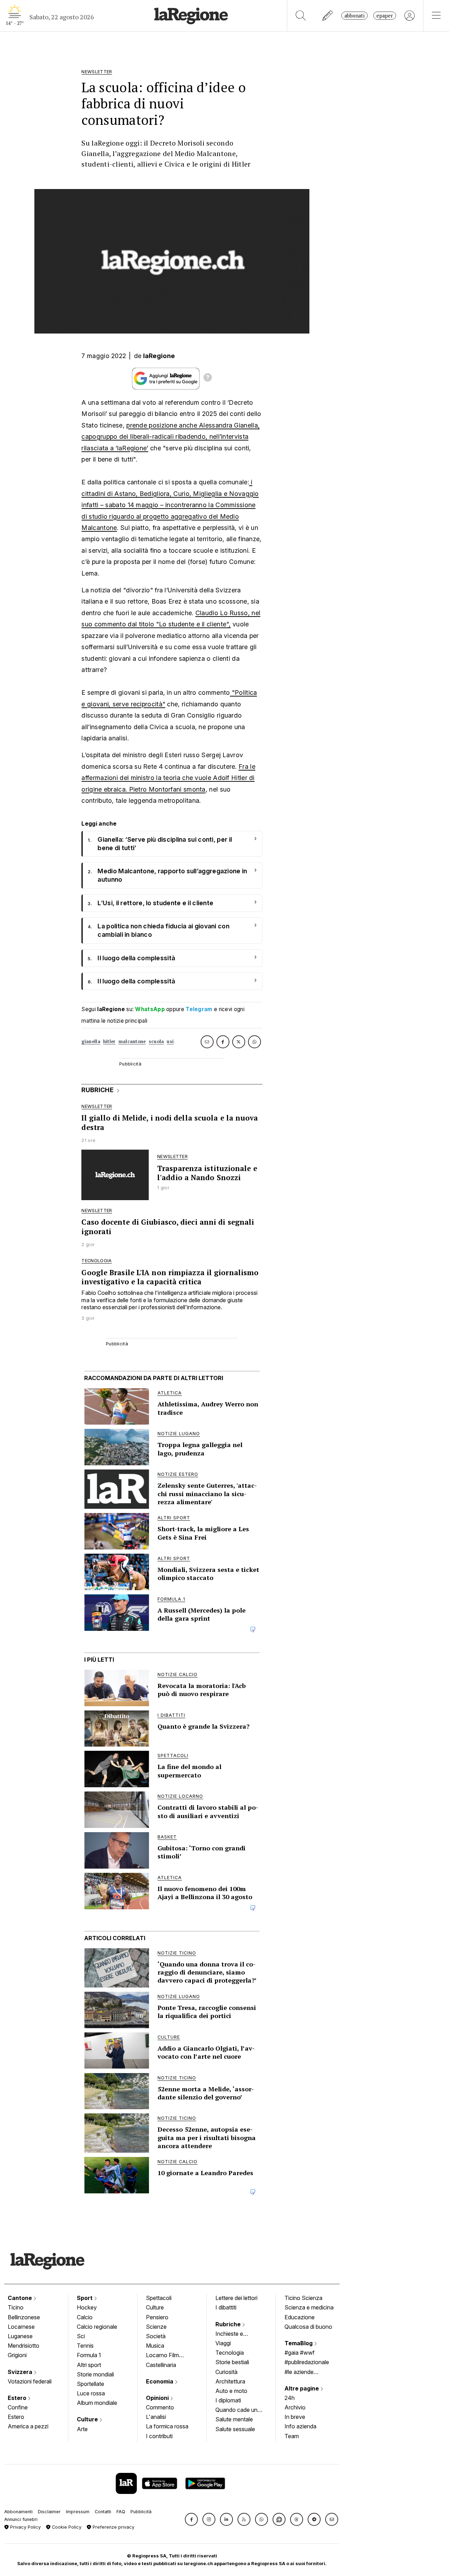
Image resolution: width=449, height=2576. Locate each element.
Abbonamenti (18, 2512)
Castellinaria (161, 2365)
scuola (156, 1041)
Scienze (156, 2327)
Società (156, 2336)
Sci (81, 2336)
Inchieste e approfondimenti (236, 2334)
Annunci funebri (21, 2519)
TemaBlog (299, 2343)
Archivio (295, 2407)
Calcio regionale (97, 2327)
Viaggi (223, 2343)
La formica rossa (167, 2426)
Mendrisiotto (24, 2346)
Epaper (385, 16)
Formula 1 (89, 2355)
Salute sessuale (235, 2429)
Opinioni (158, 2398)
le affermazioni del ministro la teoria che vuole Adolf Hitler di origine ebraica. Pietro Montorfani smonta (168, 778)
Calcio (85, 2317)
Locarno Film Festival (162, 2356)
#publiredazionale (307, 2362)
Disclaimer (49, 2512)
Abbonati (354, 16)
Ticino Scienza (303, 2298)
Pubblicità (141, 2512)
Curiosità (226, 2372)
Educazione (300, 2317)
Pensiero (157, 2317)
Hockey (87, 2307)
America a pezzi (28, 2426)
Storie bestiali (232, 2362)
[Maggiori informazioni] (208, 378)
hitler (109, 1041)
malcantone (132, 1041)
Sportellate (91, 2384)
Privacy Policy (25, 2527)
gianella (91, 1041)
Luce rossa (91, 2393)
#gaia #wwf (300, 2353)
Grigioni (17, 2355)
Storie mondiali (95, 2374)
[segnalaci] (328, 16)
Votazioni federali (30, 2381)
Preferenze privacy (113, 2527)
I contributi (159, 2436)
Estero (18, 2398)
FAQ (121, 2512)
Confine (18, 2407)
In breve (295, 2417)
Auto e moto (231, 2391)
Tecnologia (230, 2353)
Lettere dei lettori (236, 2298)
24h (290, 2398)
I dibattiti (226, 2307)
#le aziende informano (299, 2373)
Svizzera (21, 2372)
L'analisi (156, 2417)
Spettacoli (159, 2298)
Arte (82, 2429)
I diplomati (228, 2400)
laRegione (159, 356)
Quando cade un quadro (236, 2410)
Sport (85, 2298)
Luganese (20, 2336)
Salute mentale (234, 2419)
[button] (191, 2519)
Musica (155, 2346)
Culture (88, 2419)
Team (292, 2436)
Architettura (230, 2381)
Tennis (85, 2346)
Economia (160, 2381)
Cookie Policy (66, 2527)
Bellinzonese (24, 2317)
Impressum (78, 2512)
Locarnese (21, 2327)
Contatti (103, 2512)
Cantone (21, 2298)
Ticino (16, 2307)
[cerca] (301, 16)
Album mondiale (97, 2403)
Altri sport (89, 2365)
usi (170, 1041)
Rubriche (229, 2324)
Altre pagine (302, 2388)
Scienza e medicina (309, 2307)
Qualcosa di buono (308, 2327)
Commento (160, 2407)
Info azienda (300, 2426)
